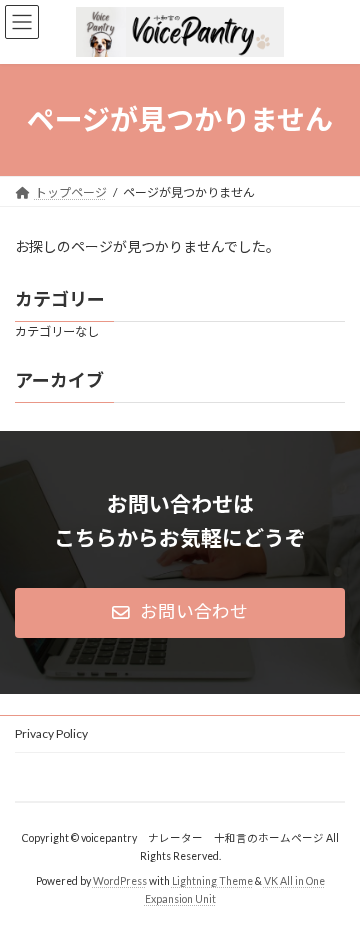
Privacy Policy (51, 733)
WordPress (120, 880)
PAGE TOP (331, 880)
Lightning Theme (212, 880)
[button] (180, 613)
